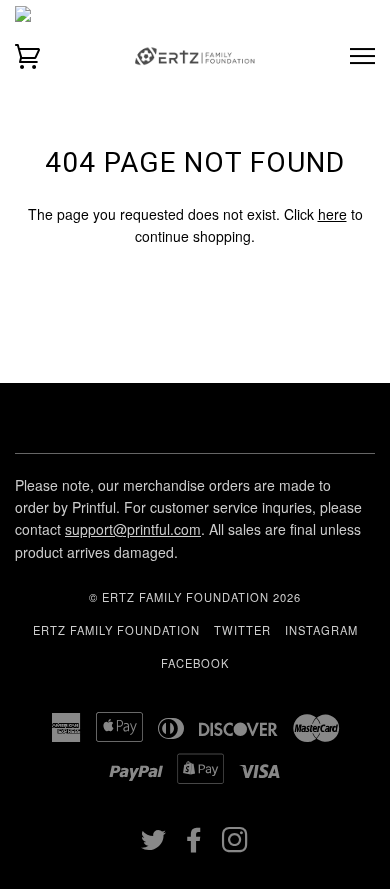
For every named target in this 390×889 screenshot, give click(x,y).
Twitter (242, 630)
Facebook (195, 663)
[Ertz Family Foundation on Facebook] (194, 845)
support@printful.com (133, 529)
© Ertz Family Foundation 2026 (195, 597)
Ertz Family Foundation (116, 630)
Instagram (321, 630)
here (332, 214)
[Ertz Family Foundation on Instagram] (235, 845)
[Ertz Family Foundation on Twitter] (154, 845)
